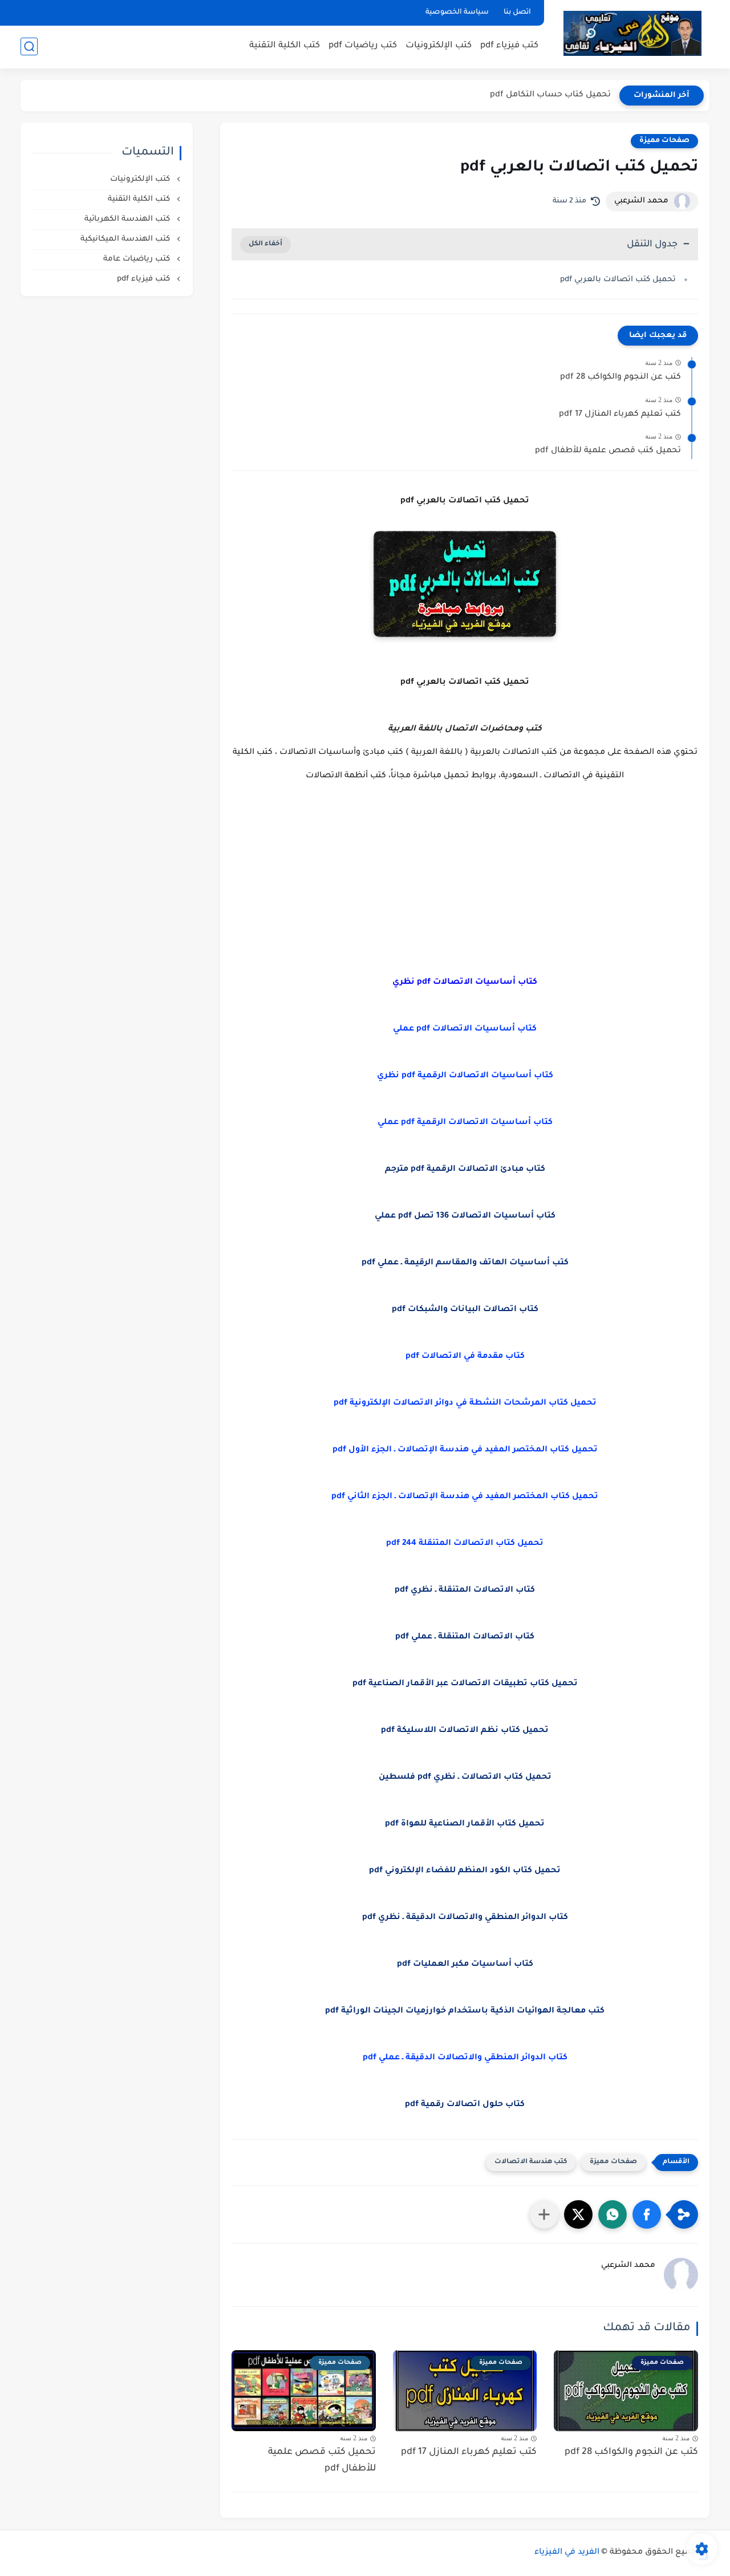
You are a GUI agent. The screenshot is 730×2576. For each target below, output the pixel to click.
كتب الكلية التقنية (285, 46)
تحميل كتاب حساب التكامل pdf (550, 95)
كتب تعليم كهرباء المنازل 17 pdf (620, 415)
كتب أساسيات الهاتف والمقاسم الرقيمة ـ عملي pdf (465, 1263)
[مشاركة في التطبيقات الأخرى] (544, 2214)
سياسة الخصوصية (457, 13)
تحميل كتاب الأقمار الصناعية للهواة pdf (465, 1824)
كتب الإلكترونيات (439, 46)
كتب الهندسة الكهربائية (128, 219)
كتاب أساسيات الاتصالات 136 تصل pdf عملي (465, 1216)
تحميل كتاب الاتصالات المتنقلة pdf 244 (465, 1544)
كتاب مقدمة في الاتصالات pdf (465, 1357)
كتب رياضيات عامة (138, 259)
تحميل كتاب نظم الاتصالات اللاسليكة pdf (465, 1731)
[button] (647, 2214)
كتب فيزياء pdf (509, 46)
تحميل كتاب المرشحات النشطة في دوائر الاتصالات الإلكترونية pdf (465, 1403)
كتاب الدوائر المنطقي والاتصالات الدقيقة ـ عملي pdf (465, 2058)
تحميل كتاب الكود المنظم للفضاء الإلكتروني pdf (465, 1871)
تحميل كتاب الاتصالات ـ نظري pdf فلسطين (465, 1778)
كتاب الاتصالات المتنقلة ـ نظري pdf (465, 1591)
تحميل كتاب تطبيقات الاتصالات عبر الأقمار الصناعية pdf (465, 1684)
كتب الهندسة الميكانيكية (126, 239)
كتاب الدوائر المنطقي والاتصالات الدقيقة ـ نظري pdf (465, 1918)
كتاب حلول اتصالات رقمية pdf (465, 2105)
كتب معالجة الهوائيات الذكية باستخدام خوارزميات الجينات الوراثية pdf (465, 2011)
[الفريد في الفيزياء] (632, 33)
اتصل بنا (517, 13)
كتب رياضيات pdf (363, 46)
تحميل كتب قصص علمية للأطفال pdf (608, 451)
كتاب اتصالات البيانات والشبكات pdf (465, 1310)
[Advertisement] (465, 879)
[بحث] (29, 46)
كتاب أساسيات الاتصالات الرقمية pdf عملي (465, 1123)
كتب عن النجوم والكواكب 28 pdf (620, 378)
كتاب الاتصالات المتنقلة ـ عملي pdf (465, 1637)
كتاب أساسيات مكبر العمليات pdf (465, 1965)
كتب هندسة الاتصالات (531, 2162)
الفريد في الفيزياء (567, 2553)
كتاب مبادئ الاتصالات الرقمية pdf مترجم (465, 1170)
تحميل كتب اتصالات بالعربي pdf (618, 280)
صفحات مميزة (664, 141)
